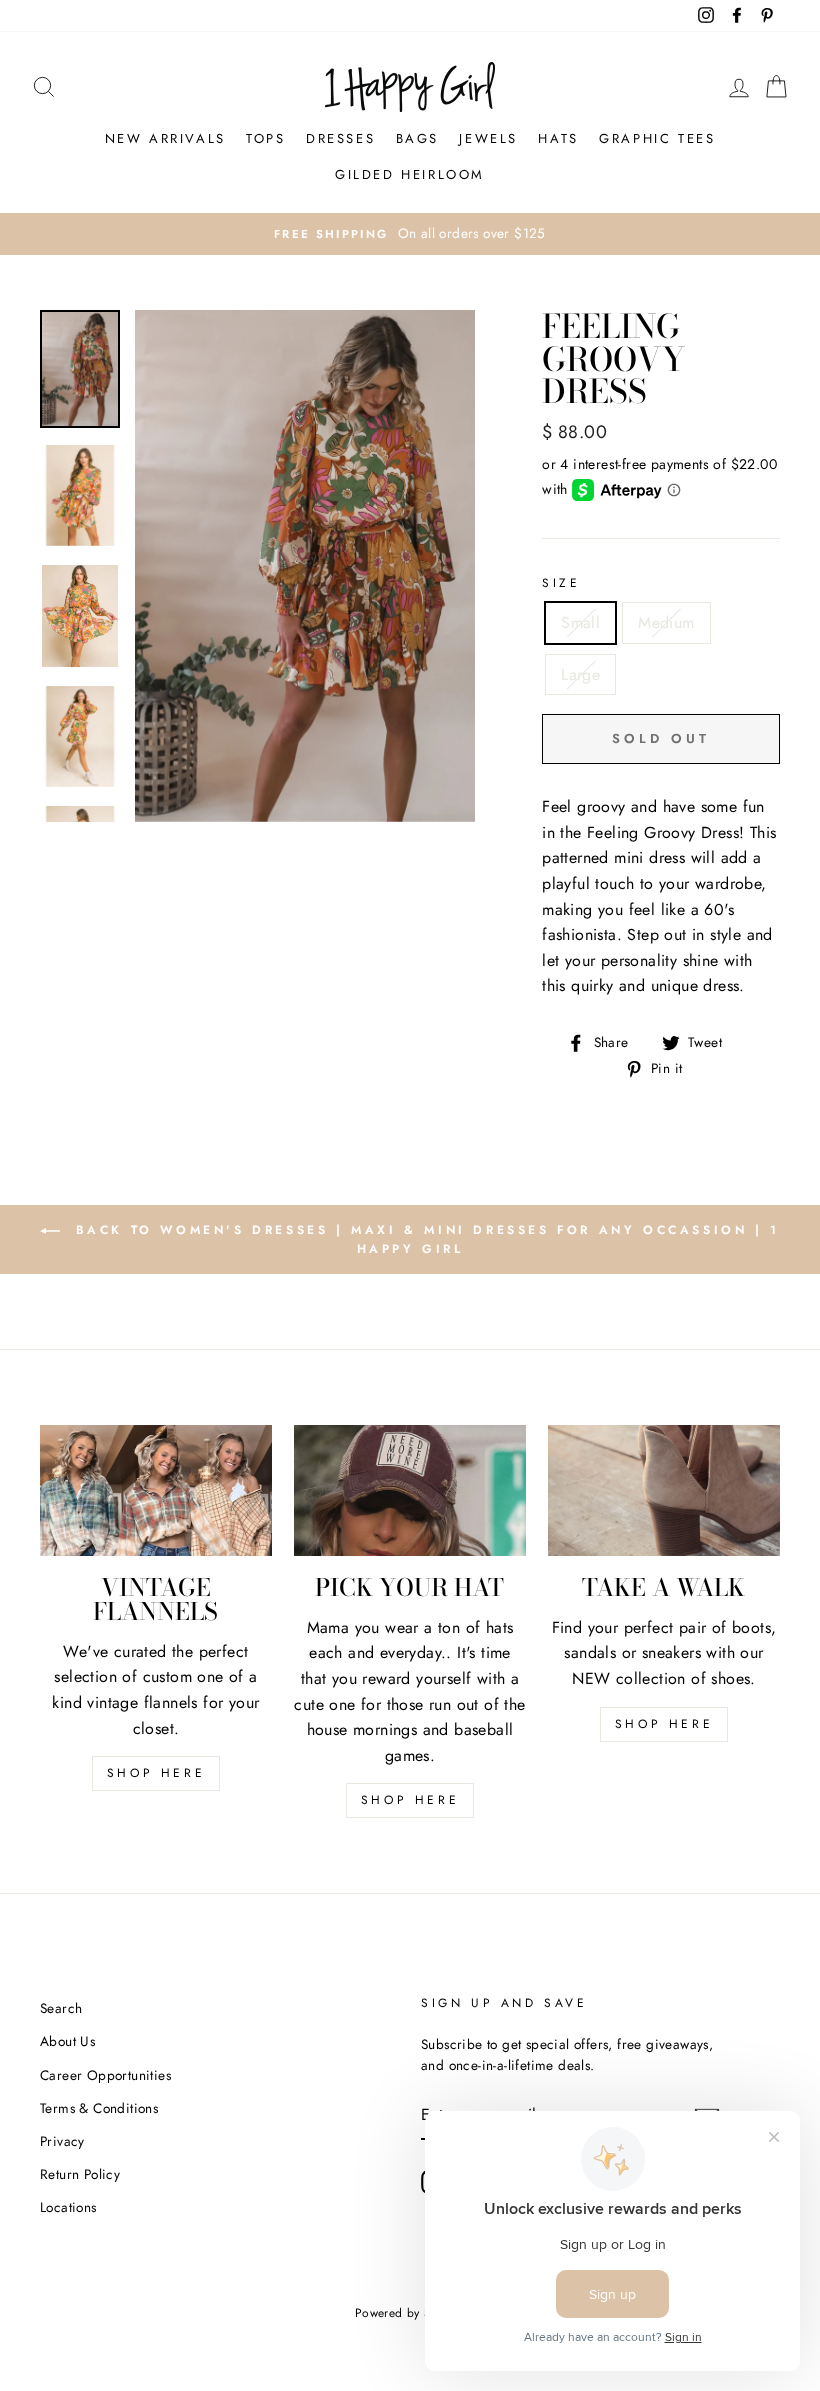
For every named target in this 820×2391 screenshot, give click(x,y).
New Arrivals (165, 138)
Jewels (488, 138)
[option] (410, 234)
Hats (558, 138)
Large (580, 674)
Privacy (62, 2141)
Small (580, 622)
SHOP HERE (156, 1773)
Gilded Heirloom (410, 174)
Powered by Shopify (410, 2313)
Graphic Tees (657, 138)
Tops (265, 138)
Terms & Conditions (99, 2108)
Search (61, 2008)
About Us (67, 2041)
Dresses (340, 138)
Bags (417, 138)
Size (561, 583)
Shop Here (410, 1800)
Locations (68, 2207)
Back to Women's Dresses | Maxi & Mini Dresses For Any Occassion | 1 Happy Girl (424, 1239)
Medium (666, 622)
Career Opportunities (105, 2075)
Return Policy (80, 2174)
